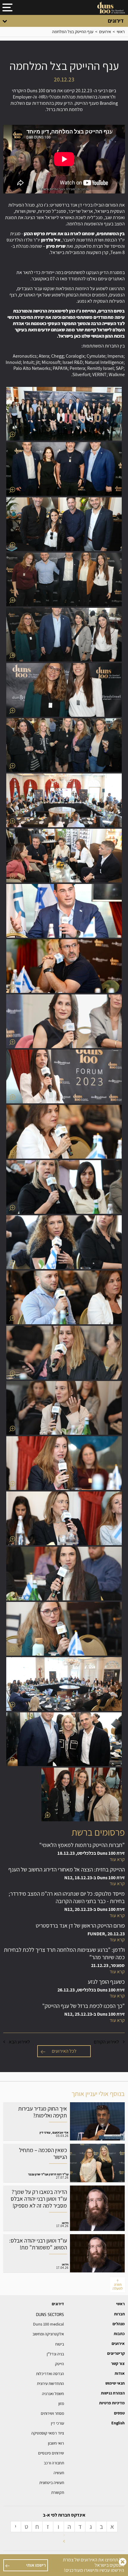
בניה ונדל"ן (55, 2354)
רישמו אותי (36, 2565)
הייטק (60, 2364)
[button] (64, 414)
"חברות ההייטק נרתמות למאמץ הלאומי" (64, 1852)
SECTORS (50, 2314)
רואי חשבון (56, 2443)
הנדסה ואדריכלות (50, 2374)
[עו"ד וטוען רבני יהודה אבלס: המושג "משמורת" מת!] (64, 2253)
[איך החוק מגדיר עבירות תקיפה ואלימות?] (64, 2121)
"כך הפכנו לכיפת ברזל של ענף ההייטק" (64, 2013)
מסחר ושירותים (52, 2413)
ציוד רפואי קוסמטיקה (48, 2433)
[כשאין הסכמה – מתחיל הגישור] (64, 2163)
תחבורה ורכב (54, 2463)
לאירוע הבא (19, 2042)
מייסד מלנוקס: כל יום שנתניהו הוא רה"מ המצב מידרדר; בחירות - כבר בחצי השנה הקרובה (64, 1904)
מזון (61, 2403)
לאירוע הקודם (107, 2042)
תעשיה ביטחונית (52, 2483)
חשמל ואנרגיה (53, 2394)
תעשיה (59, 2473)
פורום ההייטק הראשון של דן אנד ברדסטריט (64, 1933)
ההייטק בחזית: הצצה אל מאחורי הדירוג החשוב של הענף (64, 1877)
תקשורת (58, 2492)
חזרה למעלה (118, 2286)
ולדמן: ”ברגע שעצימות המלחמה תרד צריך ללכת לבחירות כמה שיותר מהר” (64, 1961)
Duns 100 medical (49, 2324)
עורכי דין (57, 2423)
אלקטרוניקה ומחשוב (48, 2334)
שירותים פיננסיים (51, 2453)
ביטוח (60, 2344)
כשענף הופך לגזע (64, 1989)
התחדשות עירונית (50, 2383)
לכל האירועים (64, 2051)
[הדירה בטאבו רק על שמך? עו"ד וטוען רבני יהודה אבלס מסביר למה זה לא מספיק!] (64, 2208)
